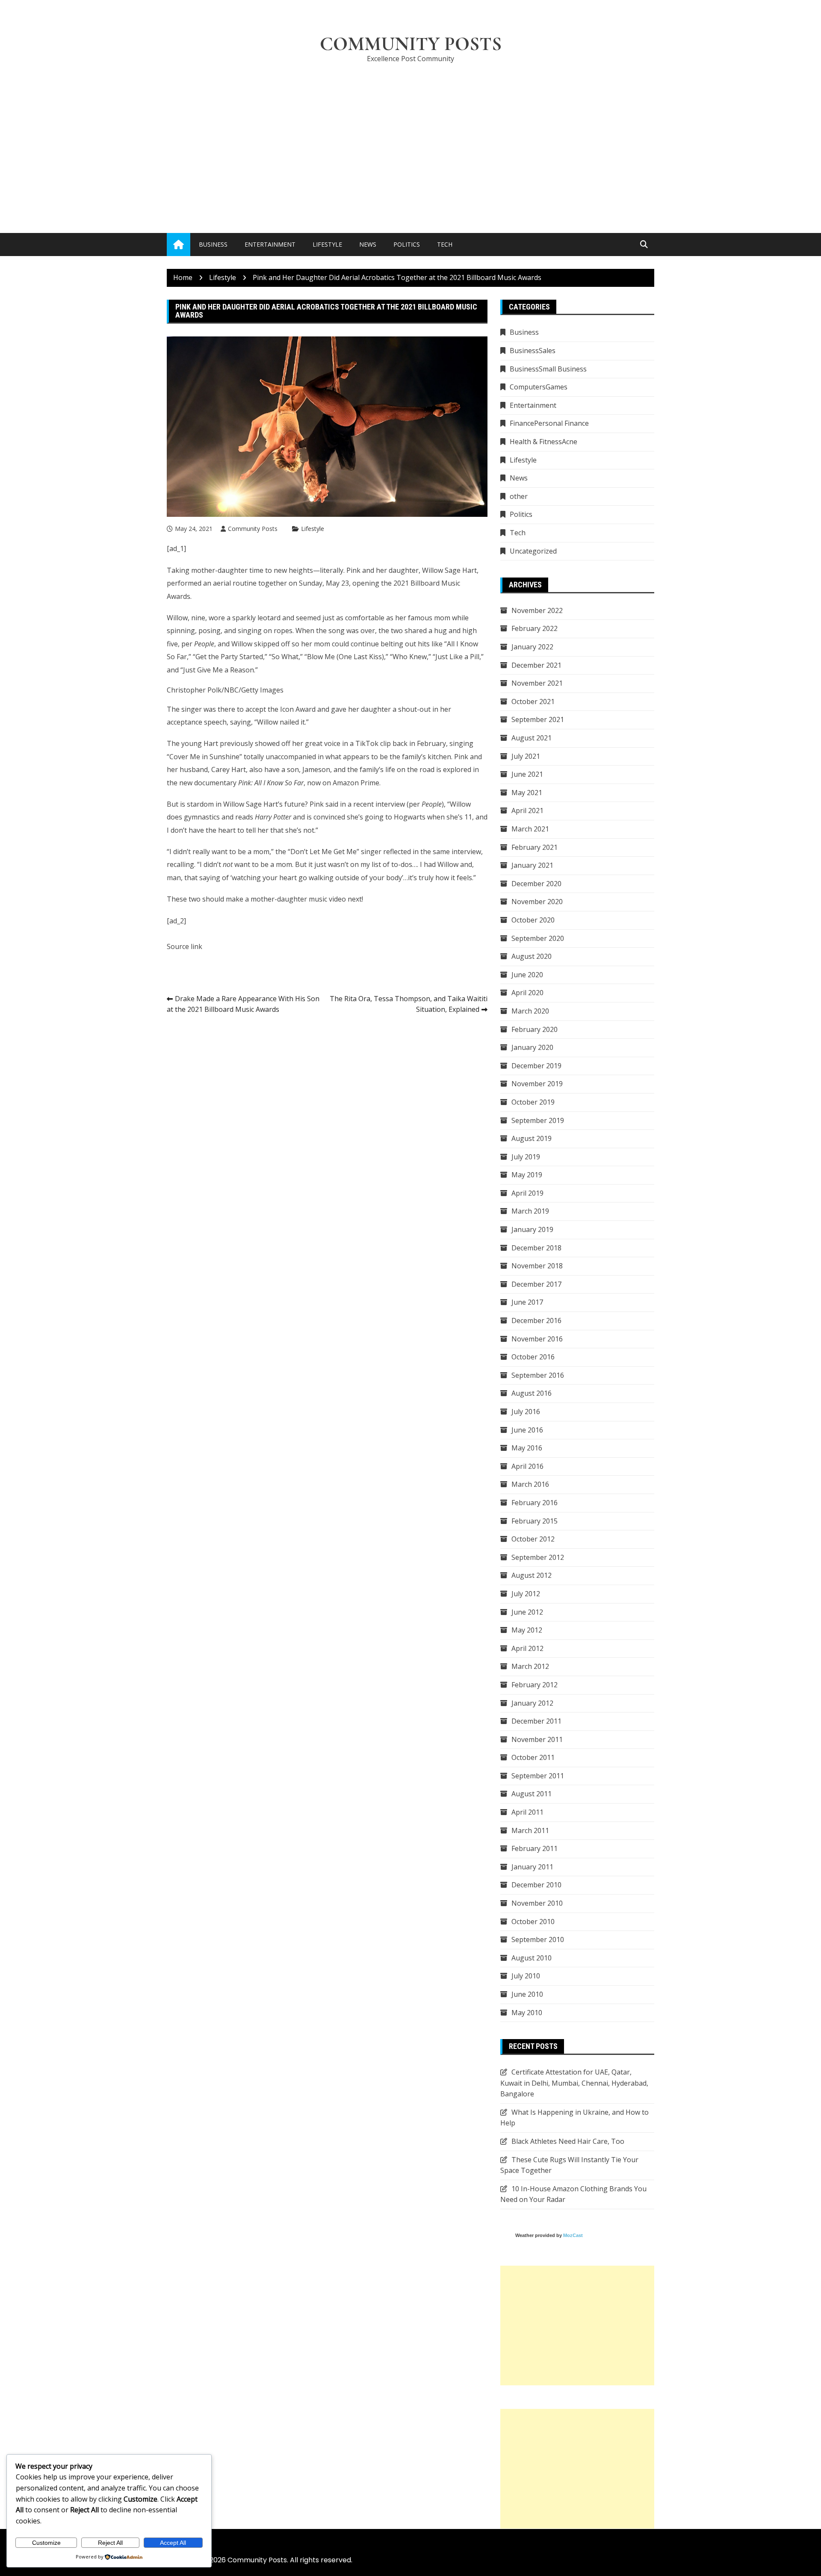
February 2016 (535, 1503)
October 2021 (533, 701)
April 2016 (527, 1466)
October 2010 (533, 1922)
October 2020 (533, 920)
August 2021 (532, 738)
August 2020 (532, 956)
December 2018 (536, 1248)
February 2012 (535, 1685)
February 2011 (535, 1848)
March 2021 (530, 829)
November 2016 (537, 1339)
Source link (185, 946)
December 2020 (536, 884)
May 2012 (527, 1630)
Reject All (110, 2543)
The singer (184, 709)
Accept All (173, 2543)
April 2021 (527, 811)
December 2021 (536, 665)
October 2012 (533, 1539)
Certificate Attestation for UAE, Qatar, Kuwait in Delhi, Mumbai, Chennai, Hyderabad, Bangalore (574, 2083)
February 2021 (535, 847)
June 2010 (527, 1994)
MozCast (573, 2235)
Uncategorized (533, 551)
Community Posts (411, 44)
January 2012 (532, 1703)
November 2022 (537, 610)
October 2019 (533, 1102)
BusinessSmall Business (548, 369)
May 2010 (527, 2013)
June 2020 (527, 975)
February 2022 (535, 628)
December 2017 (536, 1284)
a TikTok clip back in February (398, 743)
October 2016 (533, 1357)
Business (213, 244)
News (368, 244)
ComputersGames (539, 387)
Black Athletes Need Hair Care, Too (568, 2141)
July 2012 (526, 1594)
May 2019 (527, 1175)
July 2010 (526, 1976)
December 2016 (536, 1320)
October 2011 (533, 1757)
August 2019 (532, 1138)
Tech (445, 244)
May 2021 (527, 793)
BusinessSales (533, 351)
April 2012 (527, 1648)
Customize (46, 2543)
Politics (407, 244)
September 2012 (538, 1557)
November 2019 (537, 1084)
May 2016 (527, 1448)
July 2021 (526, 756)
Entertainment (270, 244)
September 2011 (538, 1776)
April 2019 (527, 1193)
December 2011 (536, 1721)
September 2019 (538, 1120)
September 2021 (538, 719)
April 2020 (527, 993)
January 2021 (532, 865)
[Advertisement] (410, 135)
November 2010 (537, 1903)
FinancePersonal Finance (549, 423)
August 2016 (532, 1393)
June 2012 (527, 1612)
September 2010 (538, 1939)
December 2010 (536, 1885)
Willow (177, 618)
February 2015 (535, 1521)
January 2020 (532, 1047)
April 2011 (527, 1812)
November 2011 (537, 1739)
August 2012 (532, 1575)
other (519, 496)
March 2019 (530, 1211)
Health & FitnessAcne (543, 442)
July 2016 (526, 1412)
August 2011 (532, 1794)
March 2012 (530, 1666)
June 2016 (527, 1430)
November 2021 (537, 683)
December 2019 (536, 1066)
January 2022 (532, 647)
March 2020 (530, 1011)
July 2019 (526, 1157)
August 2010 (532, 1958)
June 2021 (527, 774)
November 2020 (537, 902)
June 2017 (527, 1302)
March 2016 (530, 1484)
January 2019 (532, 1229)
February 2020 (535, 1029)
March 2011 (530, 1830)
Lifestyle (327, 244)
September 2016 (538, 1375)
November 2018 (537, 1266)
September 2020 (538, 938)
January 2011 (532, 1867)
